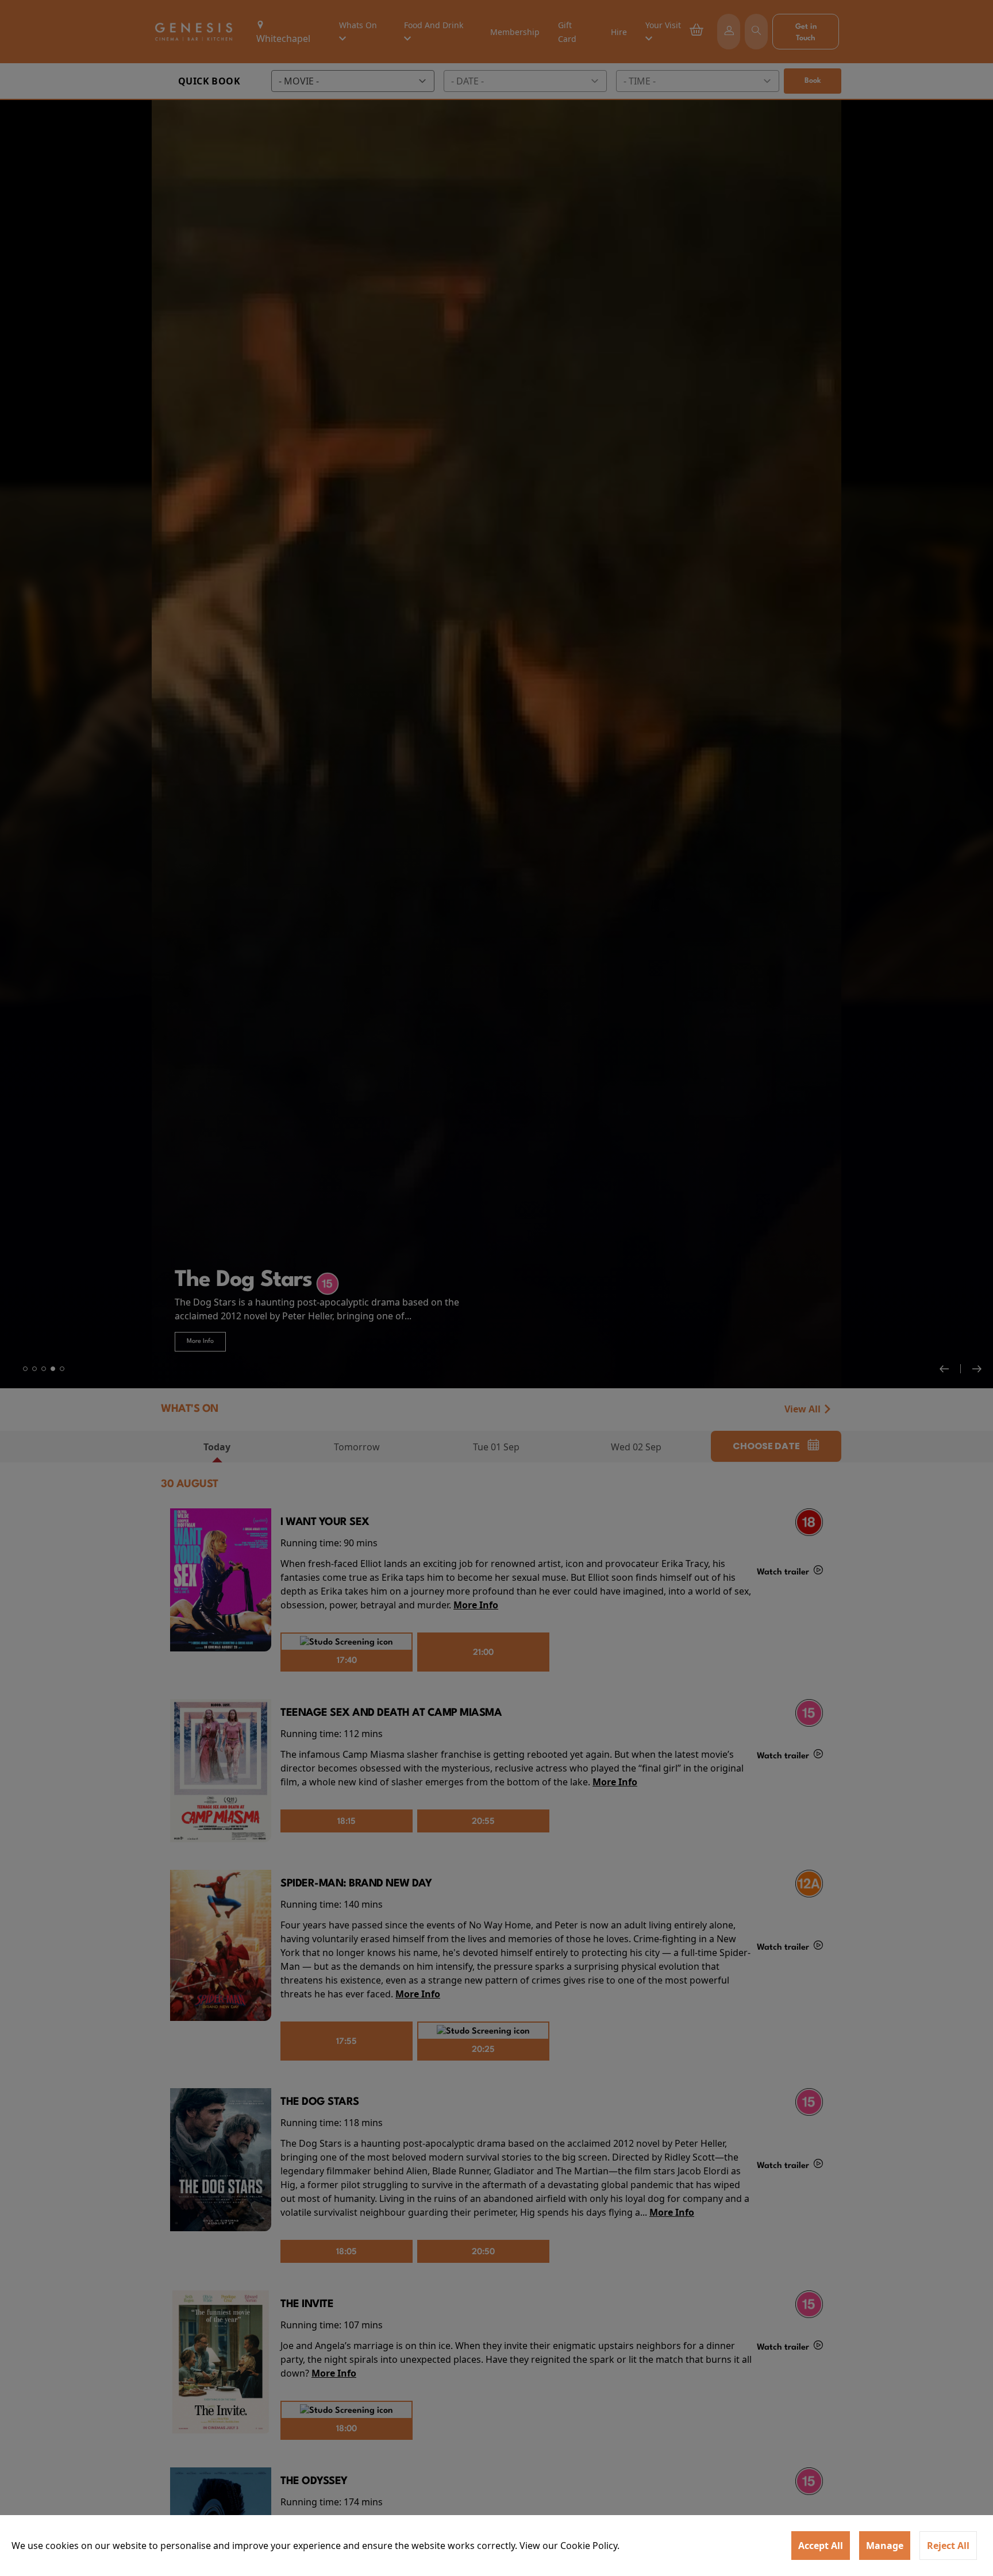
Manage (885, 2546)
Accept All (821, 2546)
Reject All (948, 2546)
